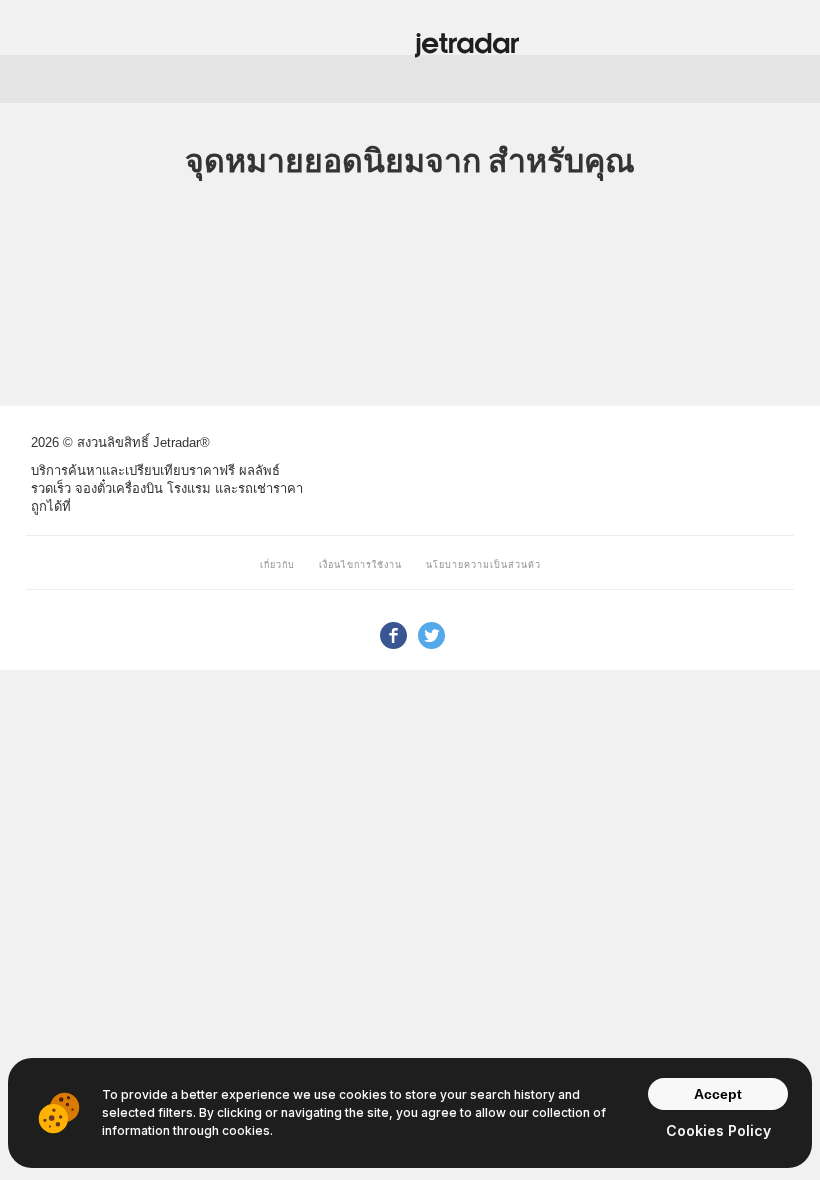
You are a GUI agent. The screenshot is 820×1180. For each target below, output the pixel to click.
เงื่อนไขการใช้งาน (360, 565)
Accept (718, 1094)
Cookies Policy (718, 1130)
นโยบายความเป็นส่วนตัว (483, 565)
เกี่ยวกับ (277, 565)
